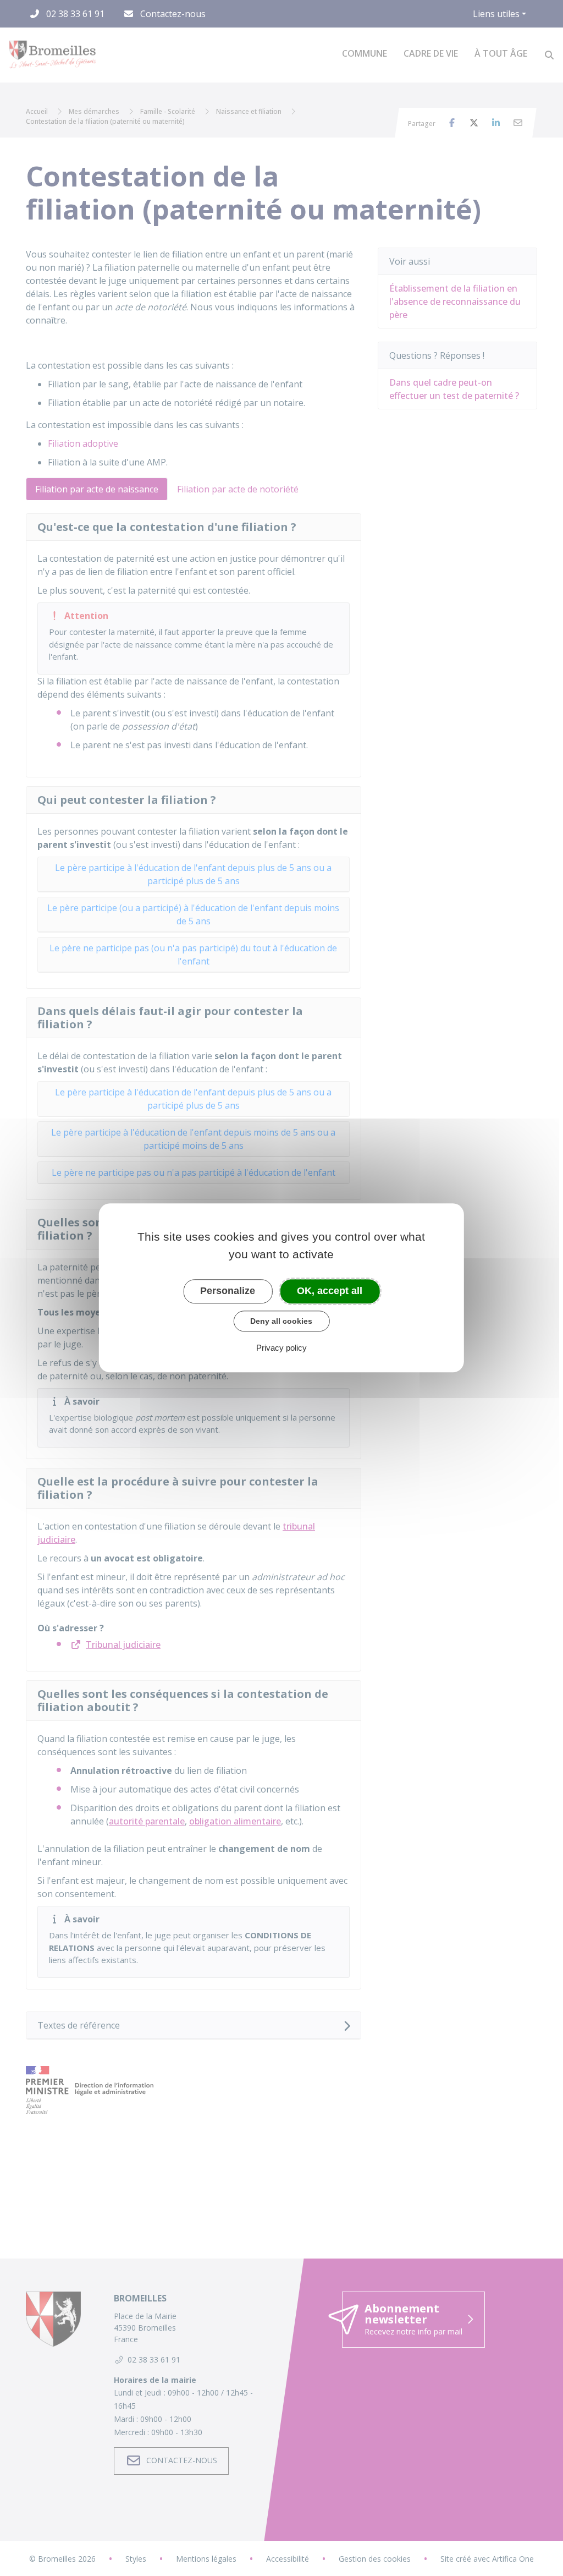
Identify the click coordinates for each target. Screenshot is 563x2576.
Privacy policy (281, 1348)
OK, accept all (330, 1291)
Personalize (228, 1291)
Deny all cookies (281, 1321)
